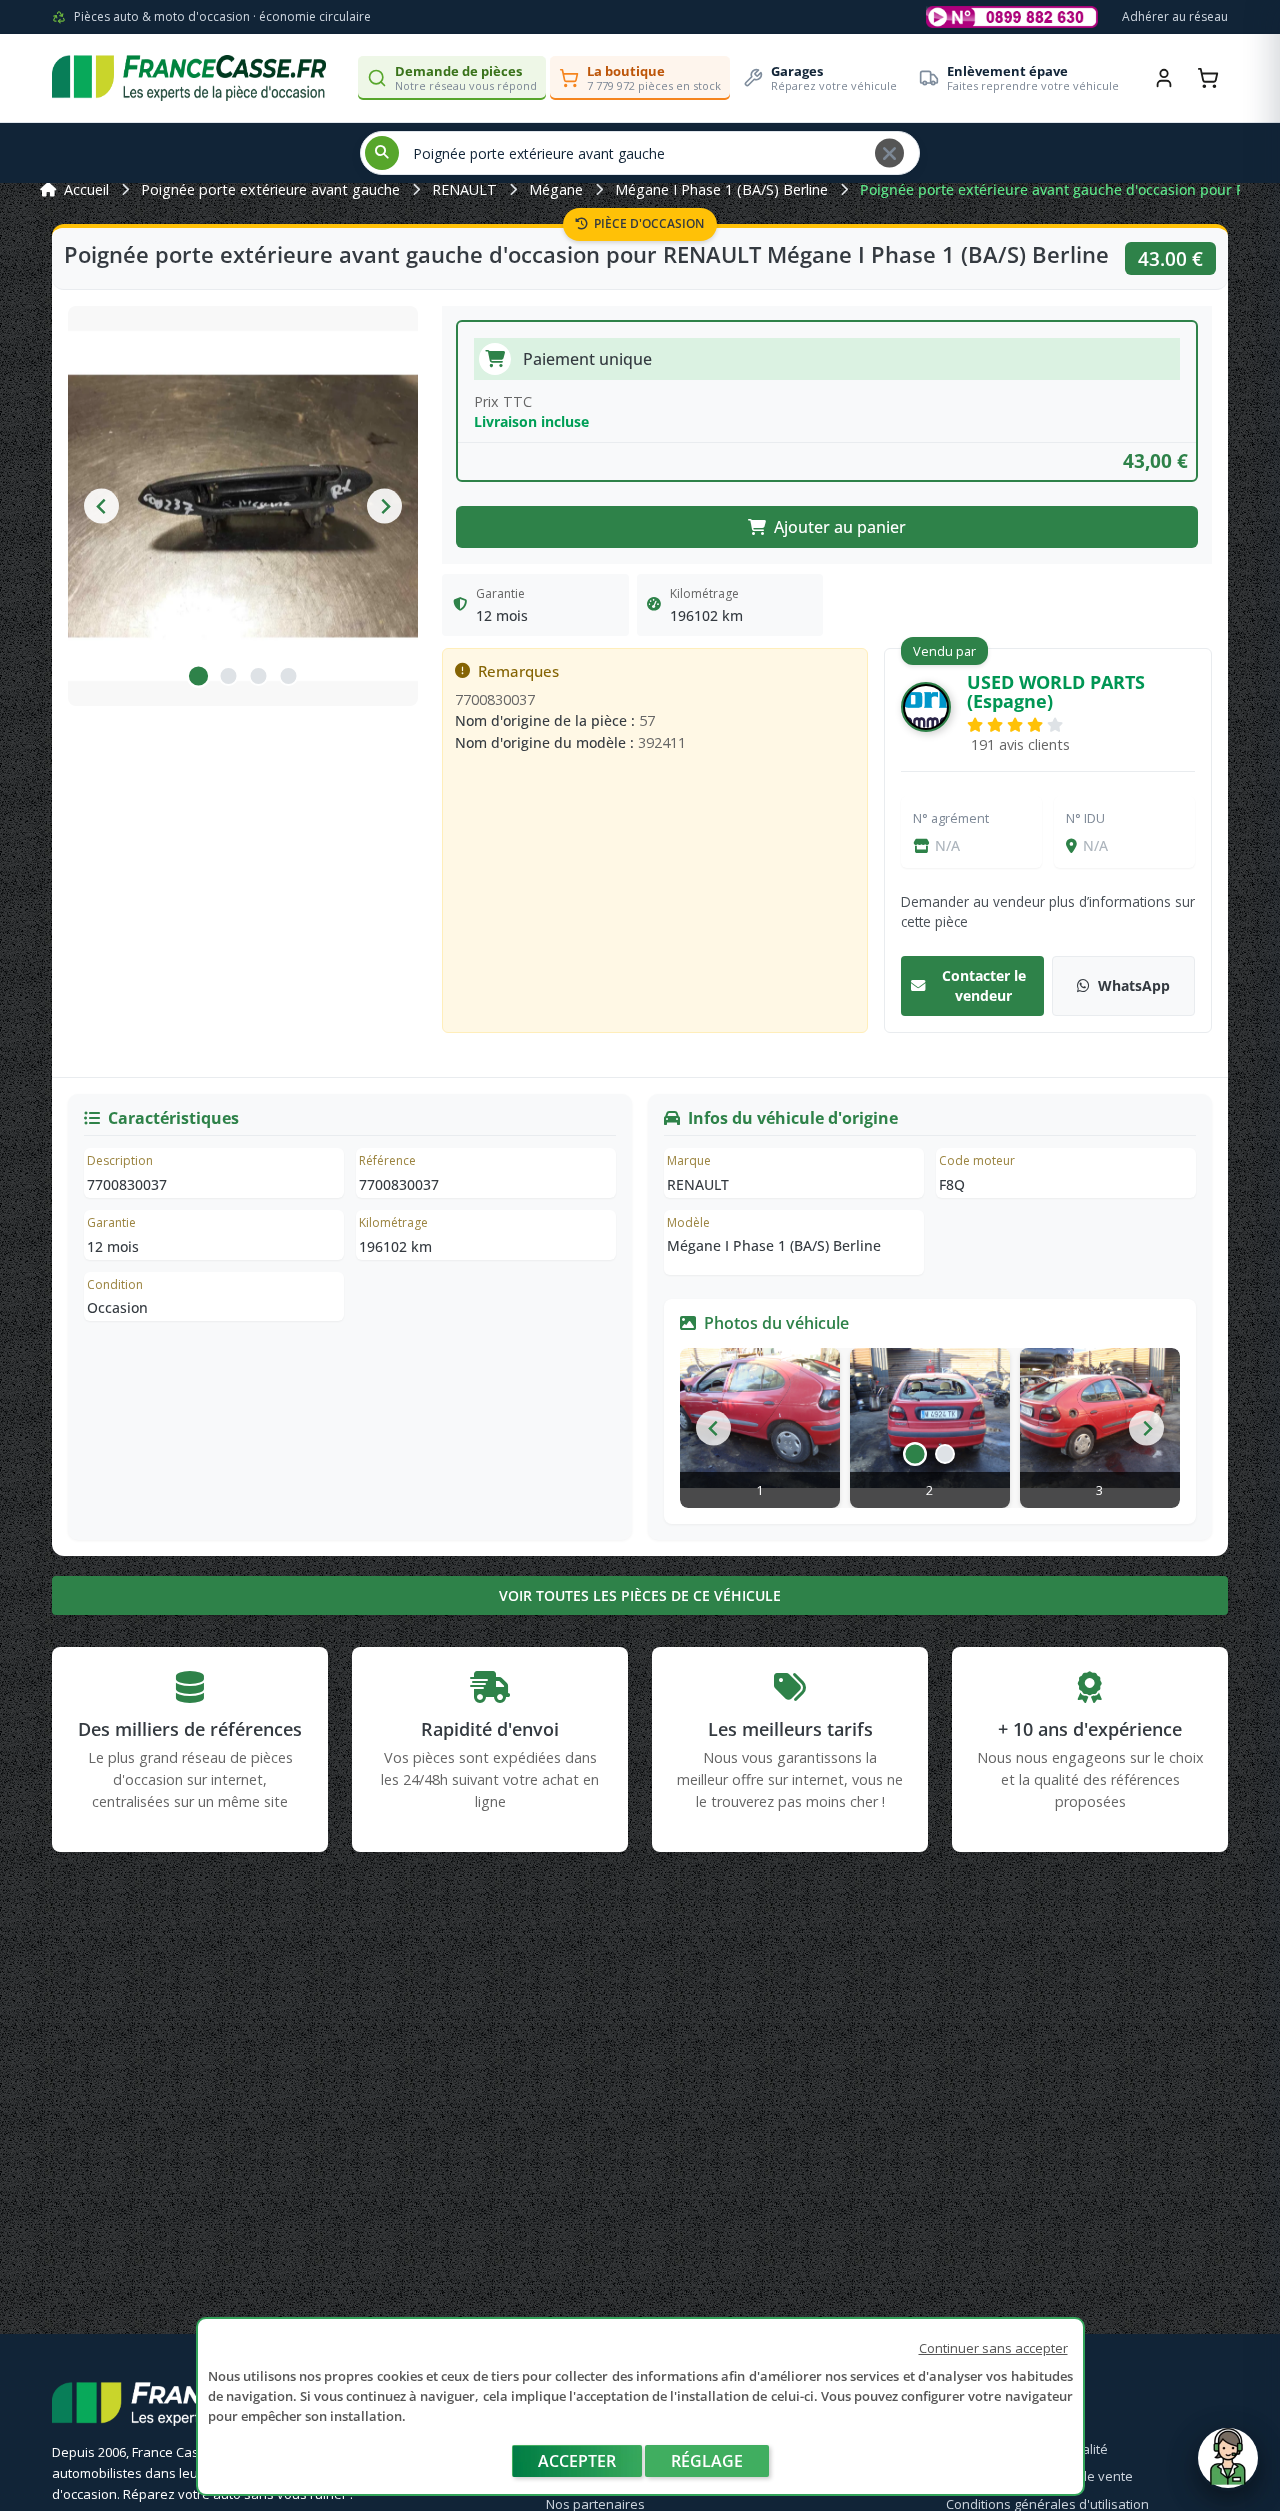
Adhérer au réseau (1175, 16)
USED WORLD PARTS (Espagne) (1056, 691)
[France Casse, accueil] (189, 78)
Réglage (707, 2461)
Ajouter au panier (840, 527)
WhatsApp (1134, 985)
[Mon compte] (1164, 78)
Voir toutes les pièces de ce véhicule (640, 1595)
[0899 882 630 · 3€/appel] (1012, 17)
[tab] (198, 676)
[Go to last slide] (713, 1428)
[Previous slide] (101, 506)
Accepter (577, 2461)
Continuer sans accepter (993, 2348)
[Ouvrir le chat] (1228, 2468)
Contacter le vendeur (984, 985)
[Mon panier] (1208, 78)
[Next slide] (384, 506)
